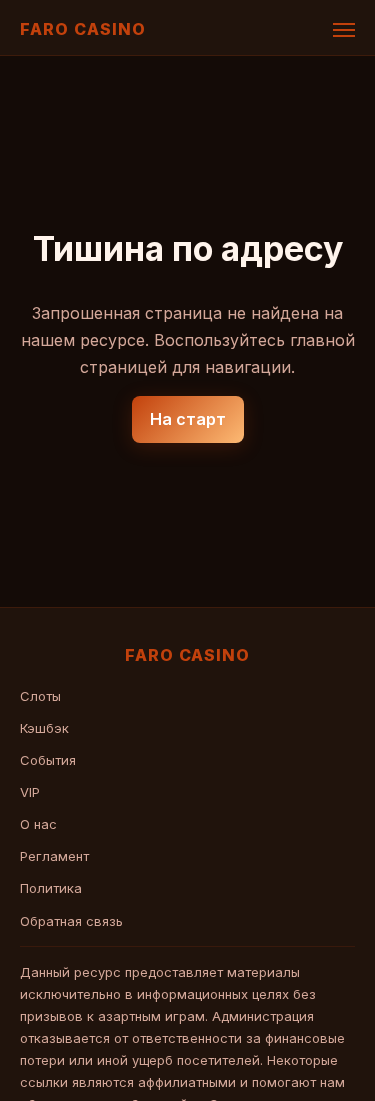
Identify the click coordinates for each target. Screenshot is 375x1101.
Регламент (54, 856)
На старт (188, 419)
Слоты (40, 696)
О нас (38, 824)
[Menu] (344, 30)
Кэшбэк (44, 728)
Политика (51, 888)
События (48, 760)
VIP (30, 792)
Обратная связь (71, 921)
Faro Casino (83, 29)
